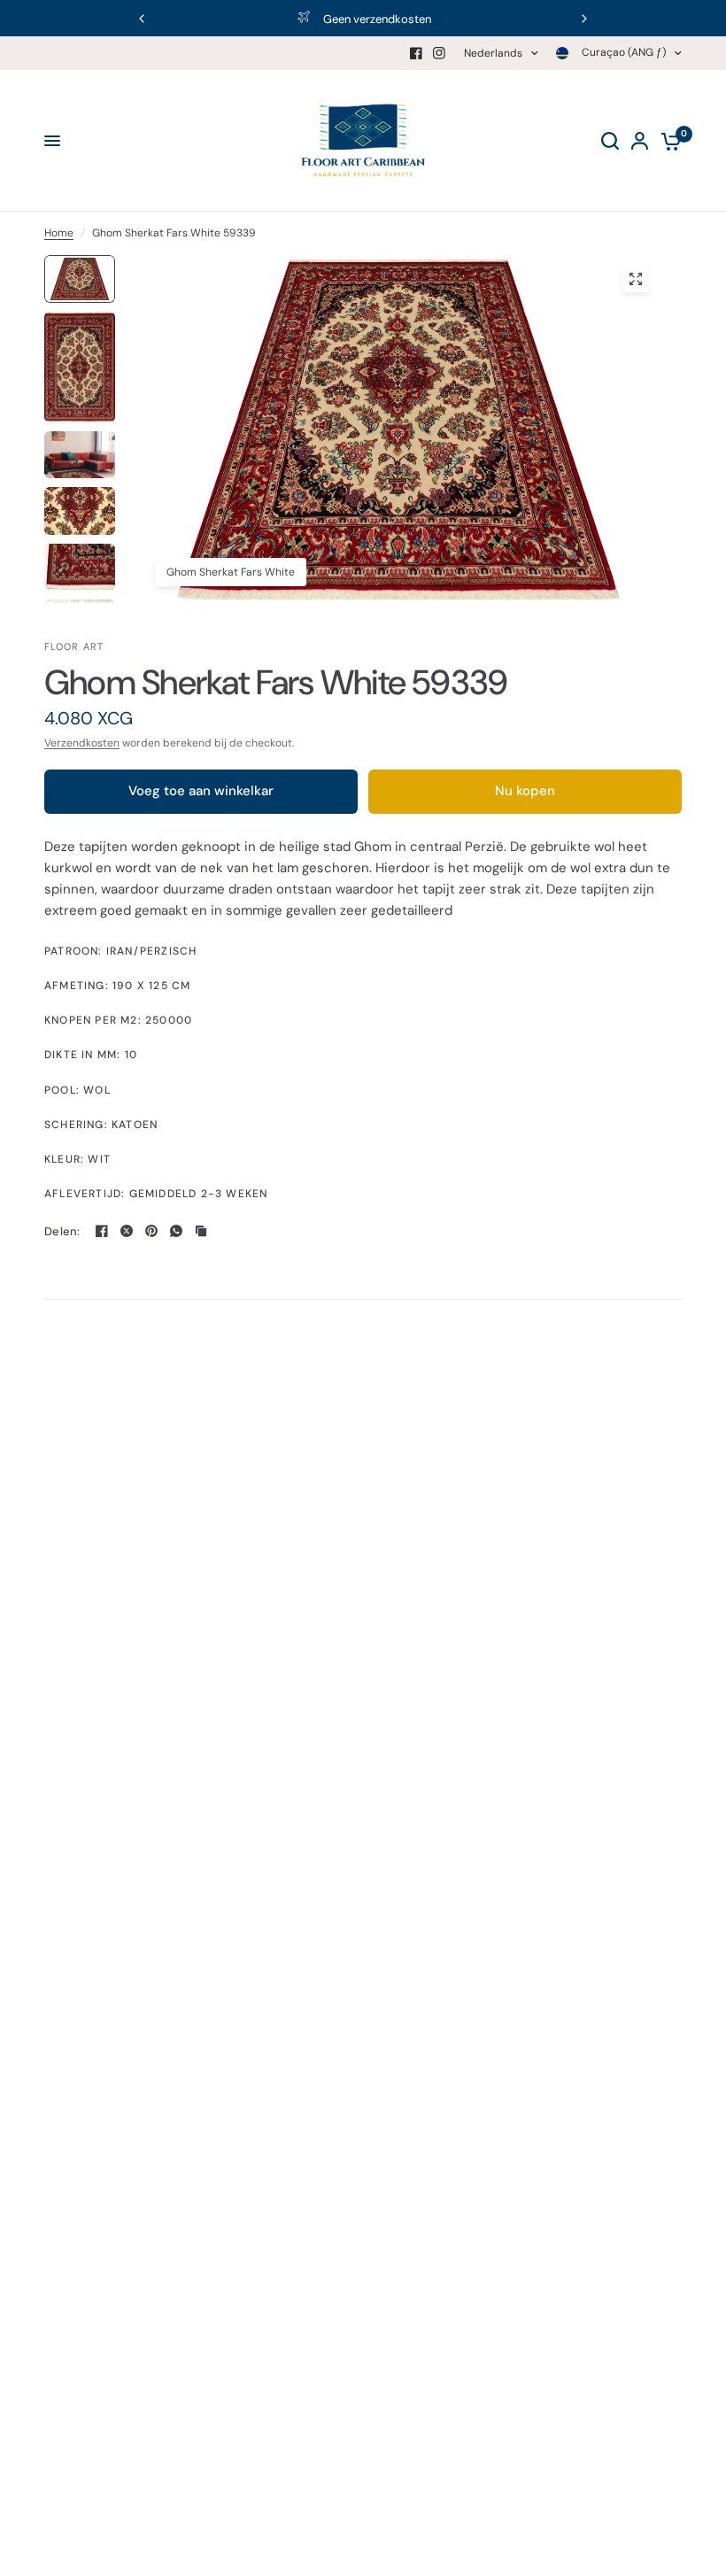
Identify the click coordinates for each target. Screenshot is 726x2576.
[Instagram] (439, 53)
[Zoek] (610, 141)
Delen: (62, 1231)
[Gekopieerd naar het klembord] (201, 1231)
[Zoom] (636, 279)
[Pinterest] (151, 1231)
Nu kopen (525, 791)
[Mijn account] (640, 141)
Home (59, 233)
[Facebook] (416, 53)
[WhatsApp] (176, 1231)
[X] (127, 1231)
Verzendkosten (82, 743)
